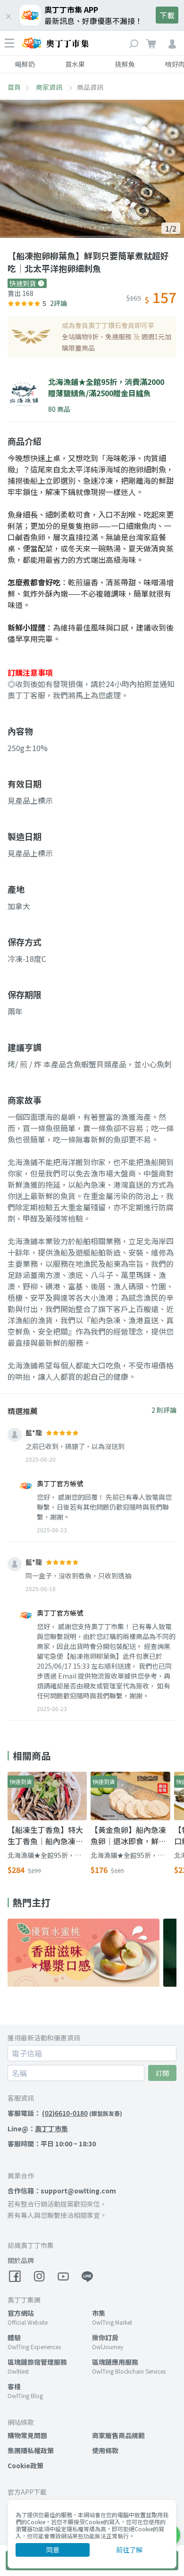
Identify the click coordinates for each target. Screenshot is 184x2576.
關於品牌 (21, 2260)
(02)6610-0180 (65, 2113)
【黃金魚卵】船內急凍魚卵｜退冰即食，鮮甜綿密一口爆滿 (128, 1835)
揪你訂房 (105, 2337)
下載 (167, 15)
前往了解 (129, 2550)
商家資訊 (50, 87)
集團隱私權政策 (31, 2450)
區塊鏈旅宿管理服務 (37, 2362)
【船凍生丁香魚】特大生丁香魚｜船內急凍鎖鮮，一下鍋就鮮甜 (45, 1835)
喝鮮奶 (25, 64)
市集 (99, 2313)
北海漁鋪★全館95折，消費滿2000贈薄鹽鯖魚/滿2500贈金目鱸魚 (44, 1855)
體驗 (14, 2337)
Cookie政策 (25, 2465)
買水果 (75, 64)
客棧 (14, 2386)
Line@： (38, 2128)
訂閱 (162, 2073)
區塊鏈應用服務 (115, 2362)
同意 (53, 2550)
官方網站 (21, 2313)
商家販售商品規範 (118, 2435)
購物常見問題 (27, 2435)
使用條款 (105, 2450)
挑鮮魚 (125, 64)
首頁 (14, 87)
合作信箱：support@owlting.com (62, 2191)
